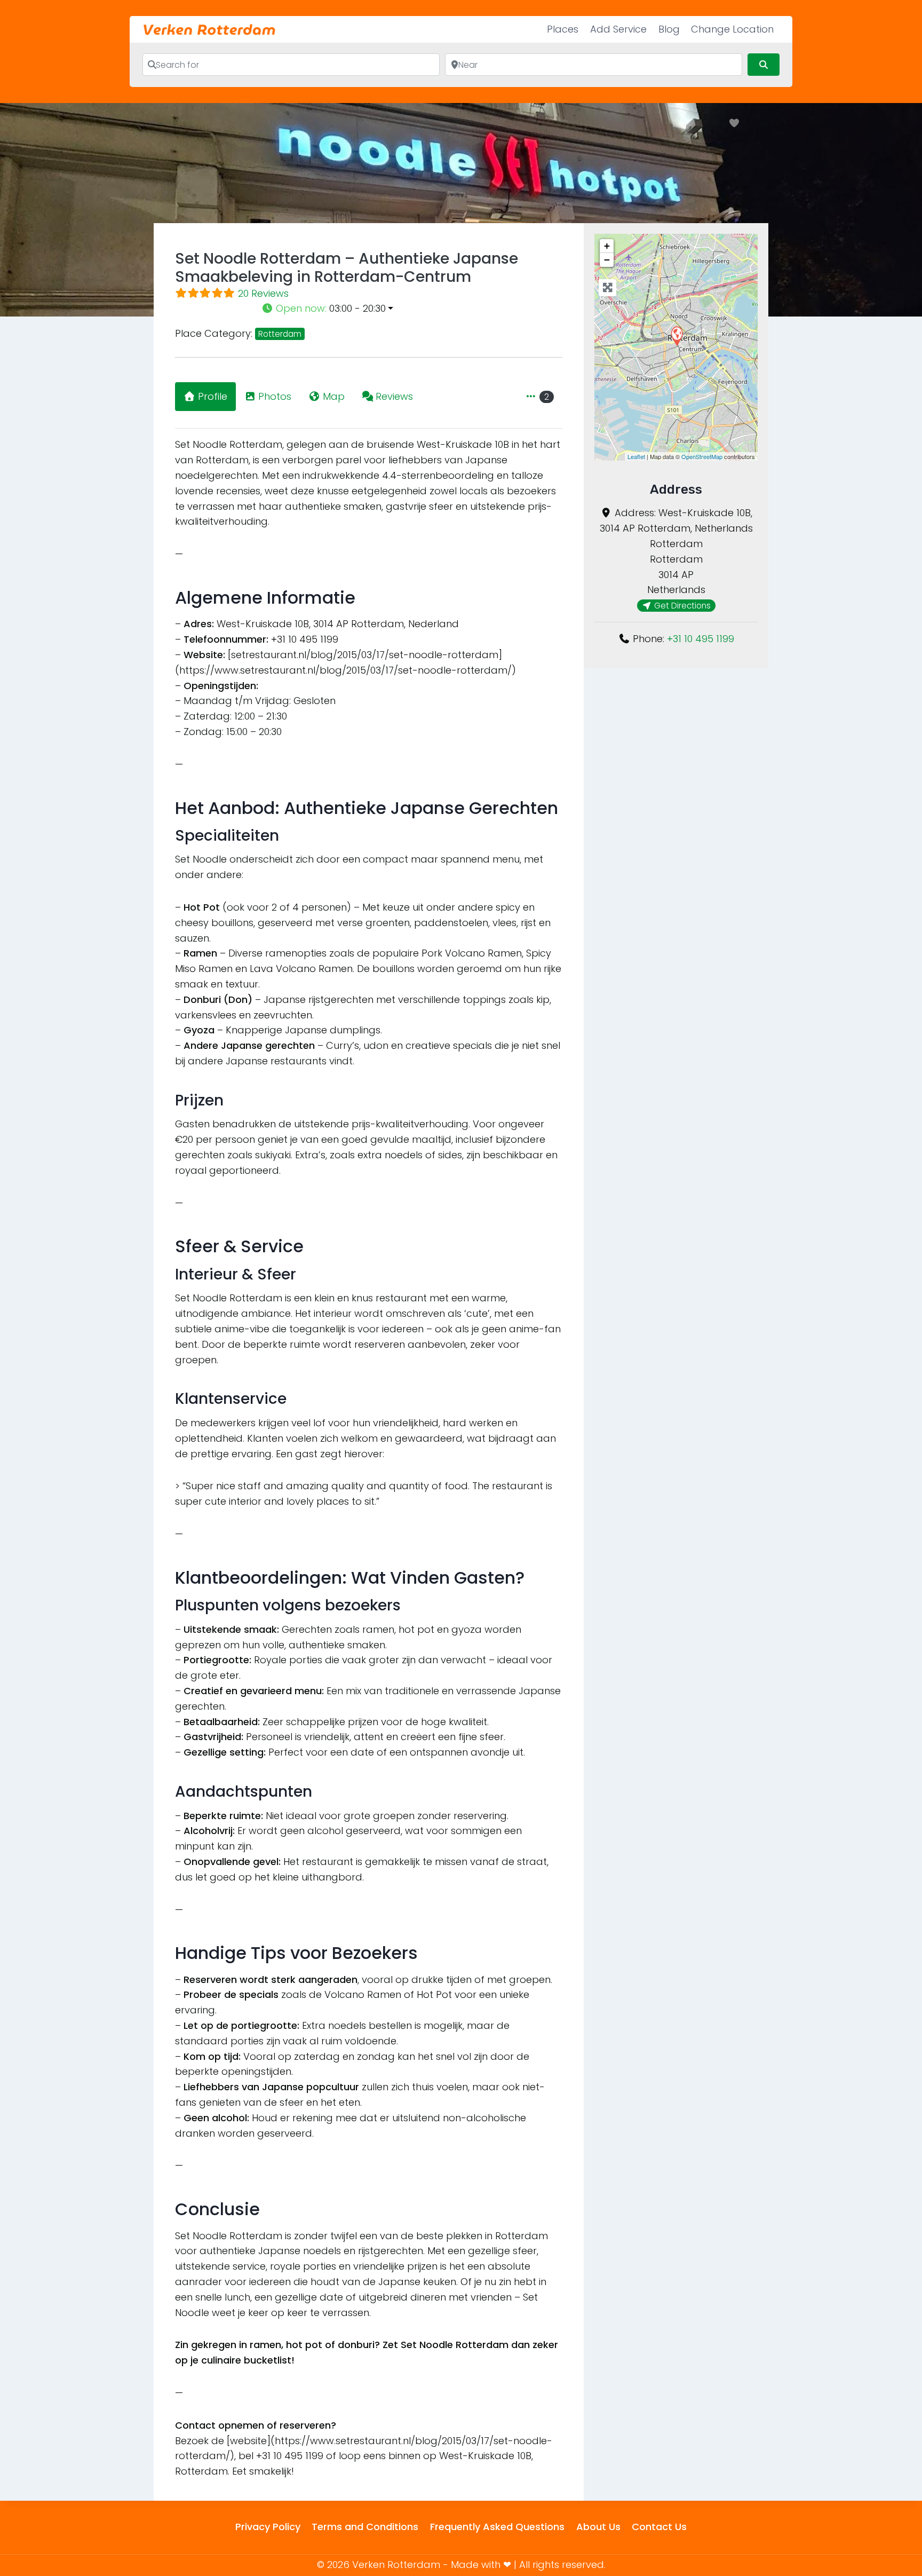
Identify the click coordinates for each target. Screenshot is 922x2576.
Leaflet (636, 456)
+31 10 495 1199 (701, 639)
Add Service (618, 29)
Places (563, 29)
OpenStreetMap (702, 456)
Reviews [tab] (394, 396)
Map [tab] (334, 396)
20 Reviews (263, 293)
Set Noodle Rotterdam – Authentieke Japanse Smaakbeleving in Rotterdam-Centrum (347, 268)
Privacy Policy (268, 2527)
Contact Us (659, 2527)
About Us (598, 2527)
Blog (669, 29)
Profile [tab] (213, 396)
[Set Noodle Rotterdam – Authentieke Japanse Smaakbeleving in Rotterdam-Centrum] (677, 335)
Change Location (732, 29)
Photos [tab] (275, 396)
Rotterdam (280, 334)
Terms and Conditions (365, 2527)
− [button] (607, 260)
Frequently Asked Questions (497, 2527)
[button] (412, 309)
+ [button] (607, 246)
